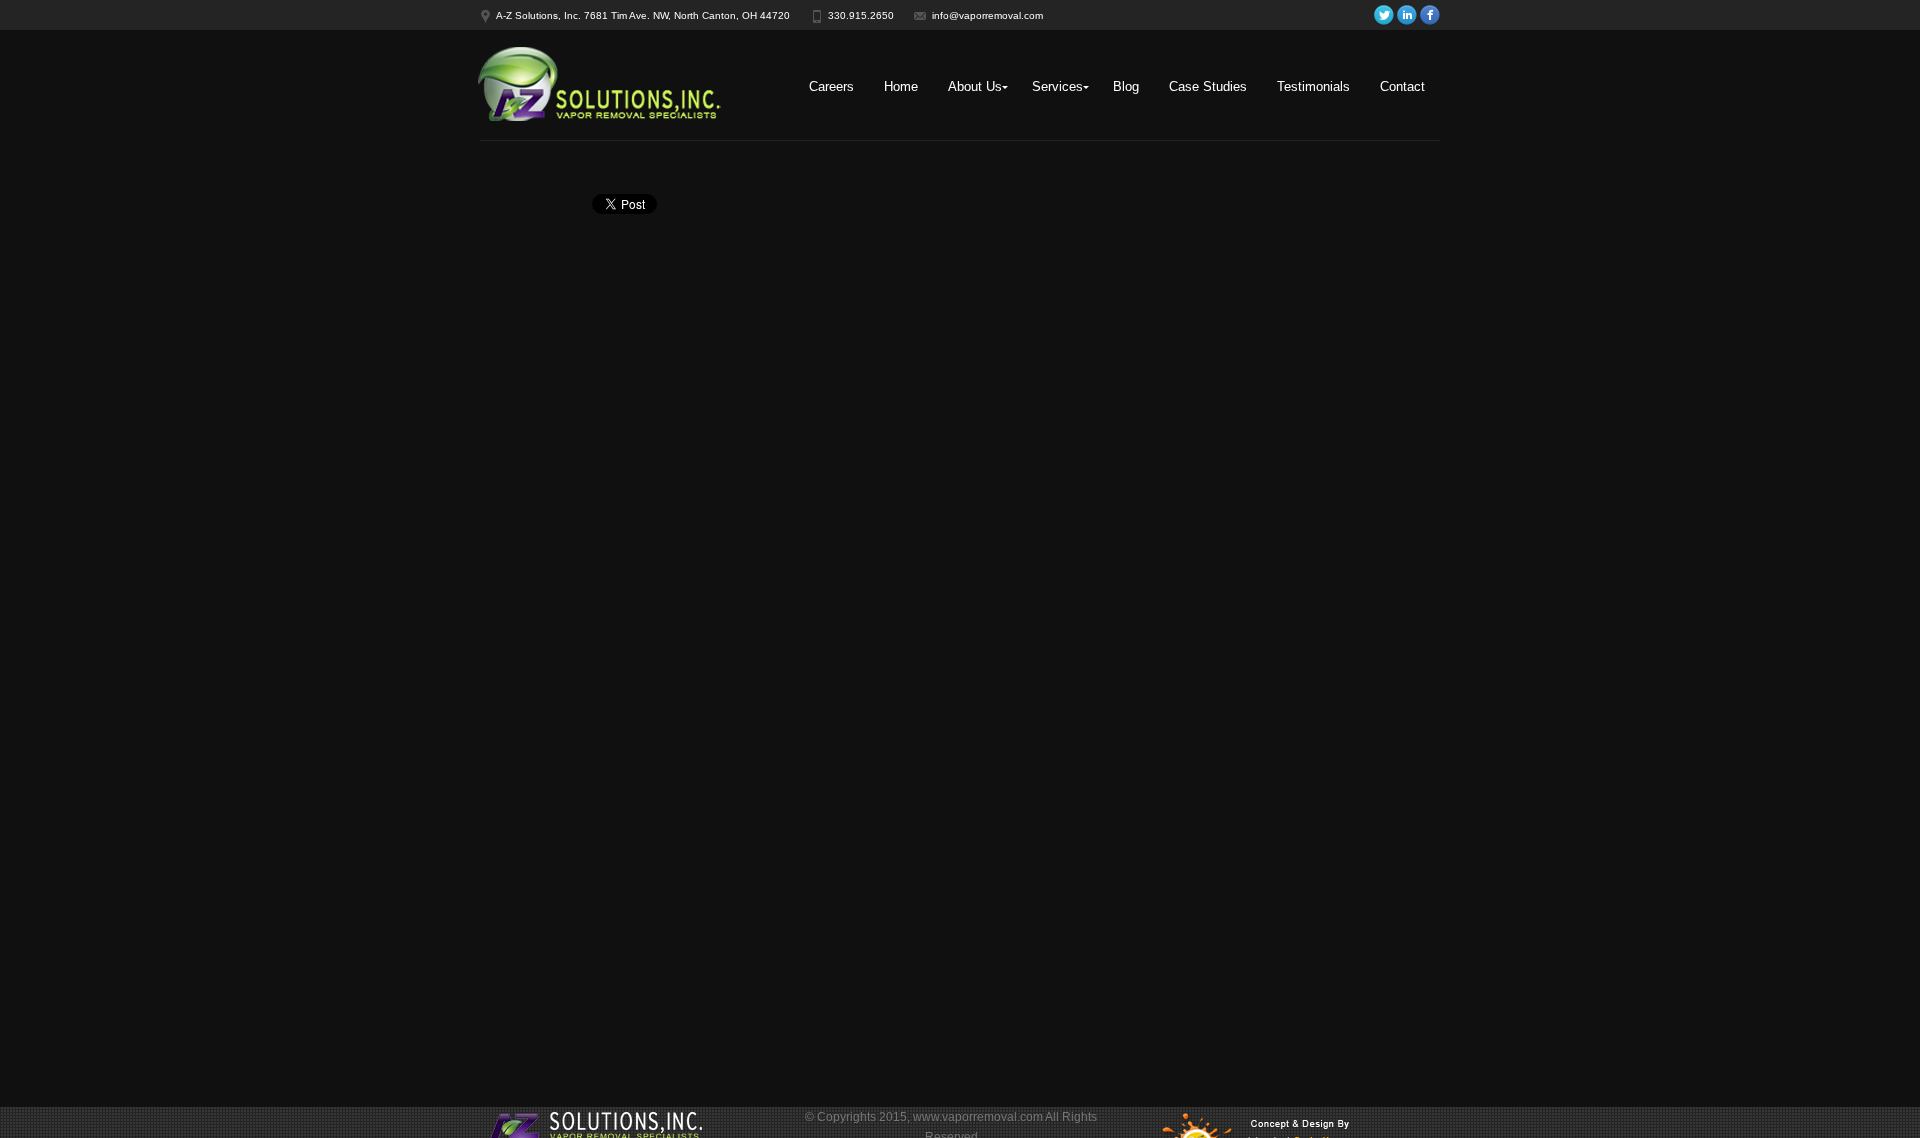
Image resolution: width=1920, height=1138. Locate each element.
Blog (1126, 86)
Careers (831, 86)
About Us (975, 86)
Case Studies (1208, 86)
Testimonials (1313, 86)
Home (901, 86)
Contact (1402, 86)
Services (1057, 86)
